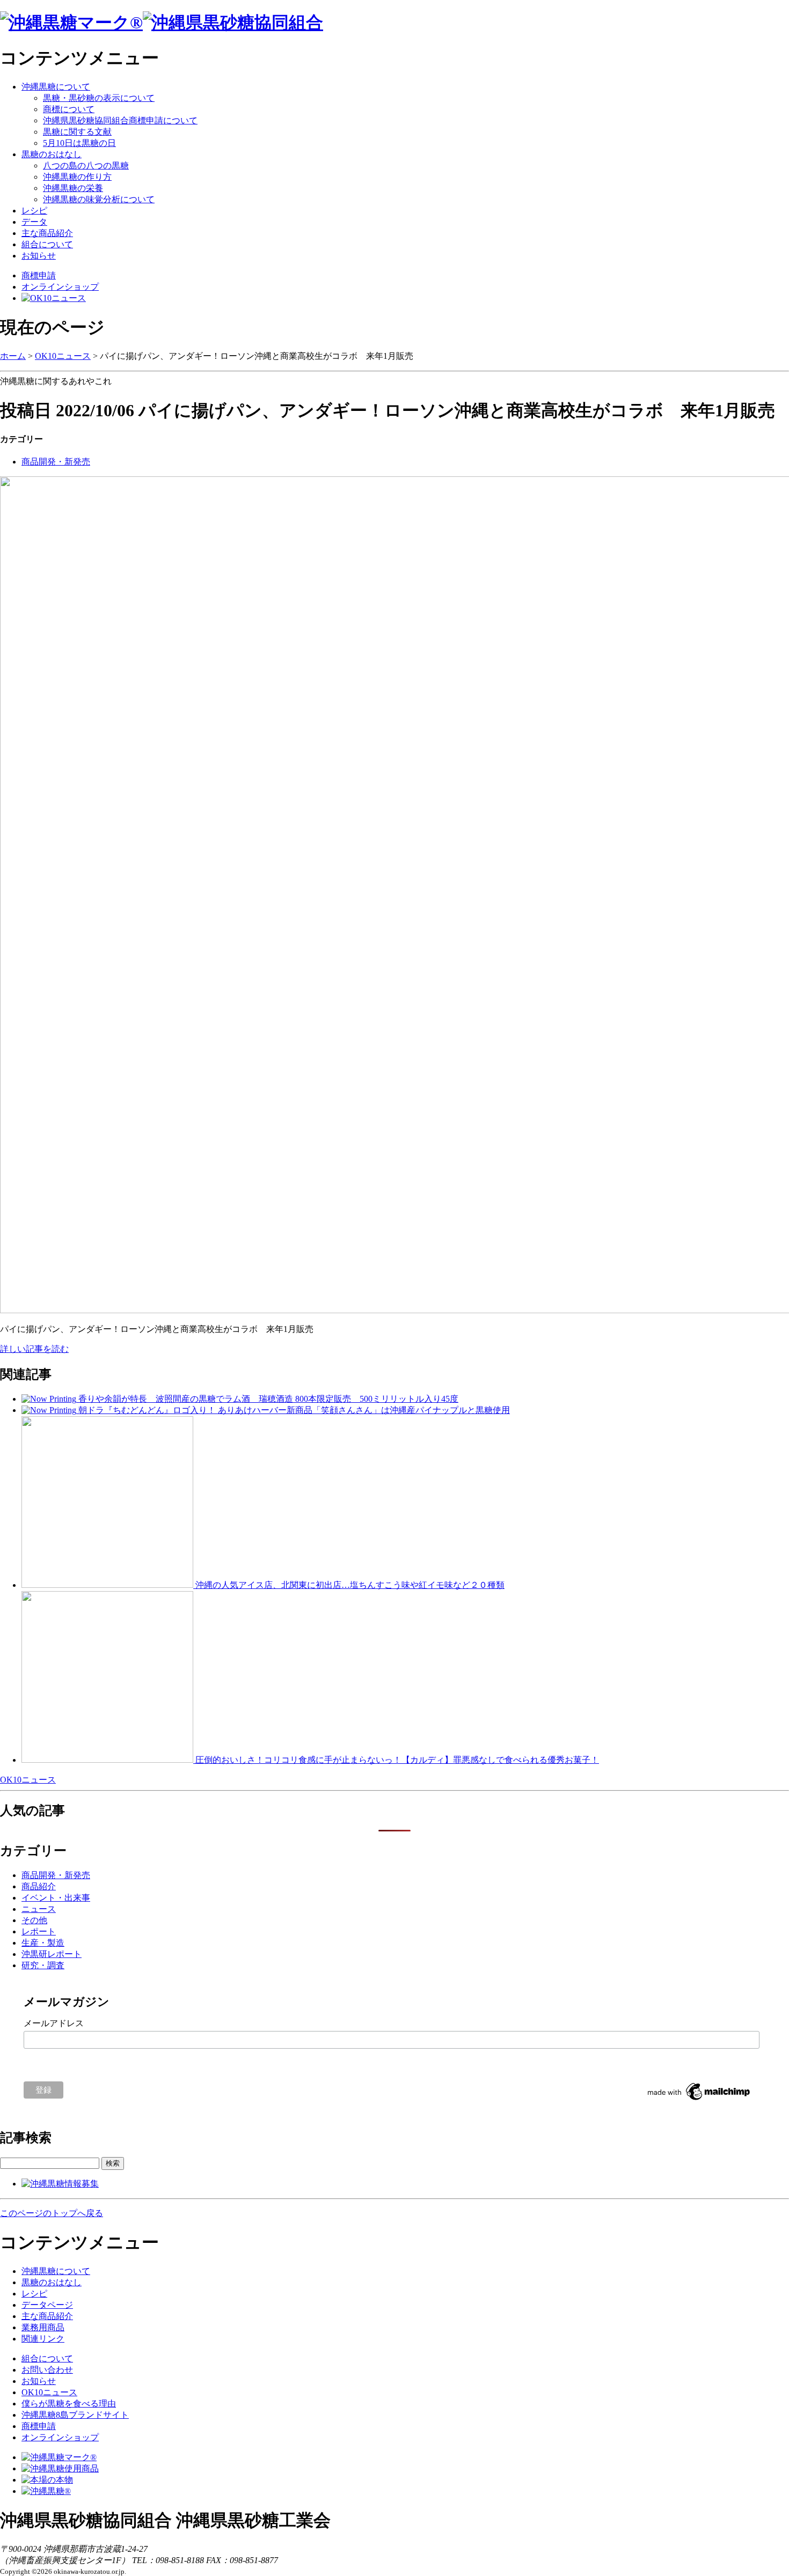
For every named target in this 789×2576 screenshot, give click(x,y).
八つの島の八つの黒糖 (86, 165)
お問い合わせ (47, 2370)
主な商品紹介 (47, 233)
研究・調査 (43, 1965)
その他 (34, 1920)
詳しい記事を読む (34, 1349)
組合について (47, 244)
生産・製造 (43, 1943)
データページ (47, 2305)
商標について (69, 109)
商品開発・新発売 (56, 462)
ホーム (13, 356)
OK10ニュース (63, 356)
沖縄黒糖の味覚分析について (99, 199)
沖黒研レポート (52, 1954)
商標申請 (39, 275)
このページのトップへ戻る (52, 2213)
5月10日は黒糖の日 (79, 143)
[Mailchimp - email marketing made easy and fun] (699, 2100)
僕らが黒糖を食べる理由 (69, 2404)
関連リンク (43, 2339)
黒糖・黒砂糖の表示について (99, 98)
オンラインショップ (60, 287)
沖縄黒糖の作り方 (77, 177)
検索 (113, 2163)
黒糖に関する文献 (77, 132)
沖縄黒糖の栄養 (73, 188)
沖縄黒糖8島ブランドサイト (75, 2415)
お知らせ (39, 256)
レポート (39, 1931)
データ (34, 222)
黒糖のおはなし (52, 154)
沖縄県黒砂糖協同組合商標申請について (120, 120)
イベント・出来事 (56, 1898)
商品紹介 (39, 1886)
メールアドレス (54, 2023)
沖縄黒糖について (56, 87)
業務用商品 (43, 2327)
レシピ (34, 211)
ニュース (39, 1909)
